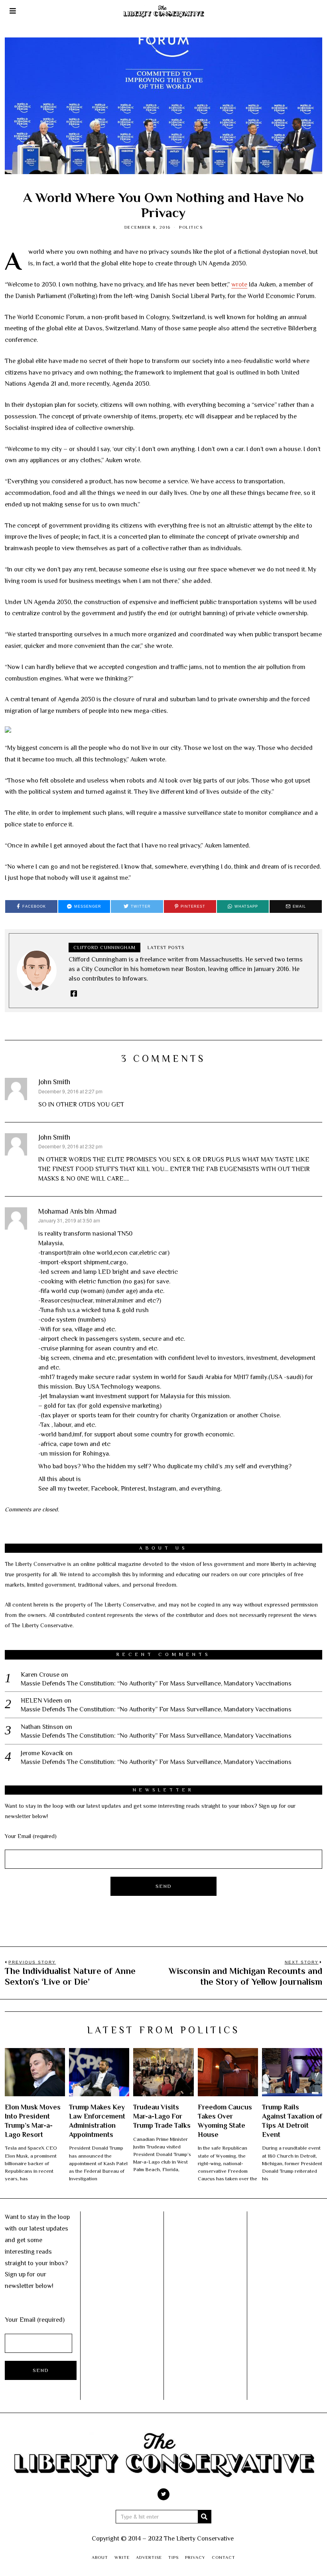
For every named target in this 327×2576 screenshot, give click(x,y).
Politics (191, 227)
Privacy (195, 2557)
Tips (173, 2557)
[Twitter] (163, 2494)
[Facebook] (74, 993)
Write (122, 2557)
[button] (205, 2517)
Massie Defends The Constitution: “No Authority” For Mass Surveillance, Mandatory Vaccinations (156, 1683)
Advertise (149, 2557)
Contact (224, 2557)
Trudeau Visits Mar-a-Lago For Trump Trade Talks (162, 2116)
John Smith (54, 1082)
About (100, 2557)
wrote (239, 284)
